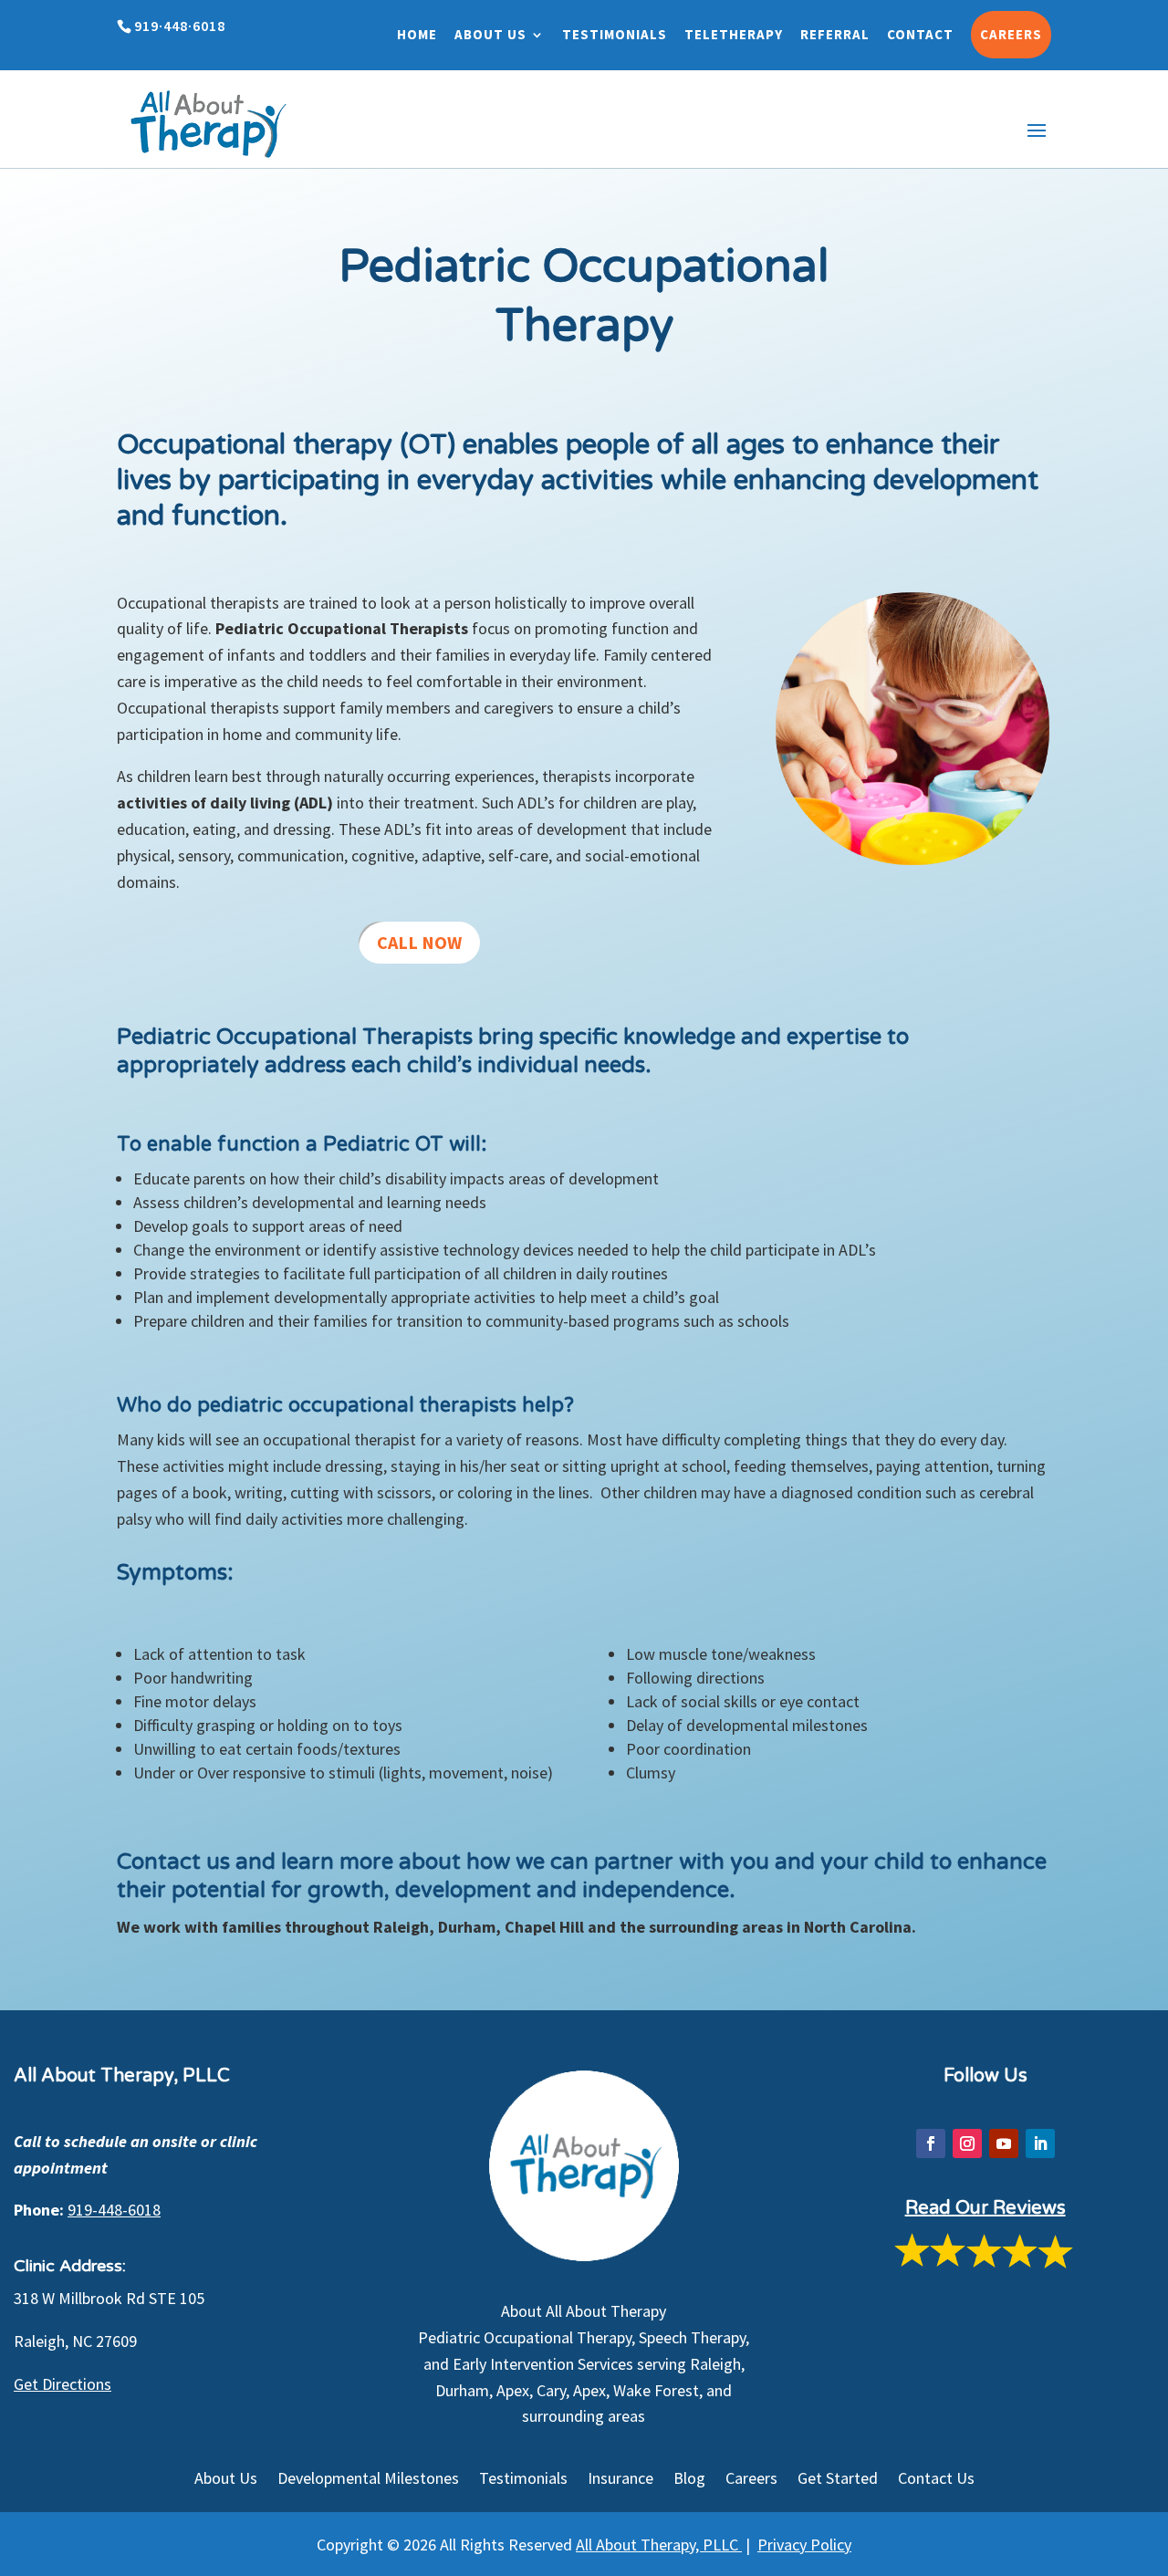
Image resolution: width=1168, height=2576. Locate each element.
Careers (1011, 34)
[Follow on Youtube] (1004, 2143)
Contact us (173, 1862)
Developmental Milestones (368, 2480)
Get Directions (63, 2384)
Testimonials (615, 34)
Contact (920, 34)
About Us (490, 34)
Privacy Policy (804, 2545)
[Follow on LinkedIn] (1040, 2143)
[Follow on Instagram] (967, 2143)
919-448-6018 (114, 2210)
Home (417, 34)
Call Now (419, 942)
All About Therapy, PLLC (659, 2545)
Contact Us (936, 2480)
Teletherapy (734, 34)
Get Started (838, 2480)
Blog (689, 2480)
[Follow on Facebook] (931, 2143)
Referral (835, 34)
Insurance (620, 2480)
